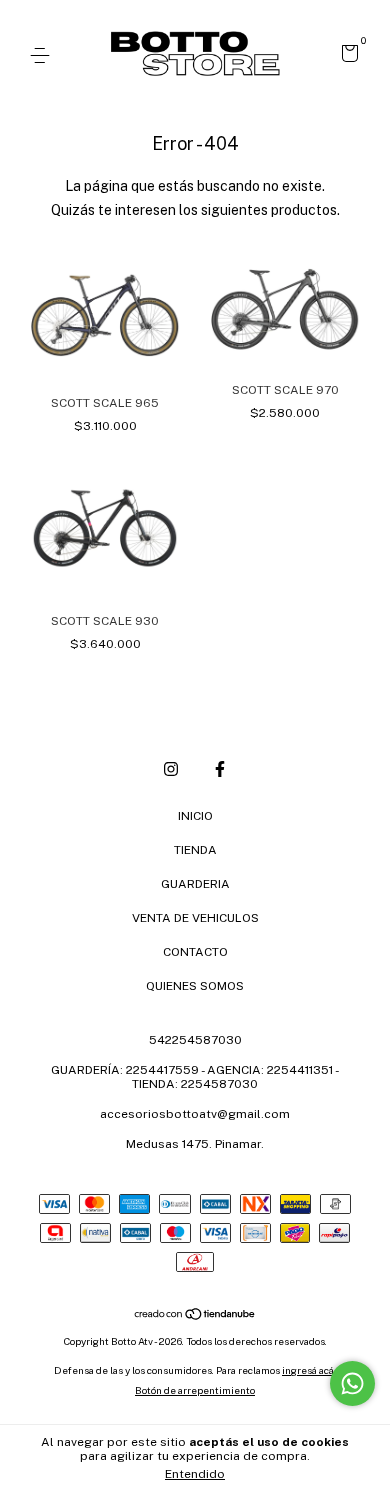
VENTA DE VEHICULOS (195, 918)
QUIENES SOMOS (195, 986)
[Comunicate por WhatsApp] (352, 1383)
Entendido (195, 1474)
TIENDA (195, 850)
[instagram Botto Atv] (171, 769)
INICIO (195, 816)
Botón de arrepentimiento (195, 1390)
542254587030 (195, 1040)
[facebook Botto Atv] (220, 769)
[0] (346, 57)
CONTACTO (195, 952)
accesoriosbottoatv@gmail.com (195, 1114)
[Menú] (43, 56)
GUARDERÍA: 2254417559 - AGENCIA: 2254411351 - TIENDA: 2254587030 (195, 1077)
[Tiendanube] (195, 1316)
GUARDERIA (195, 884)
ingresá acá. (309, 1370)
